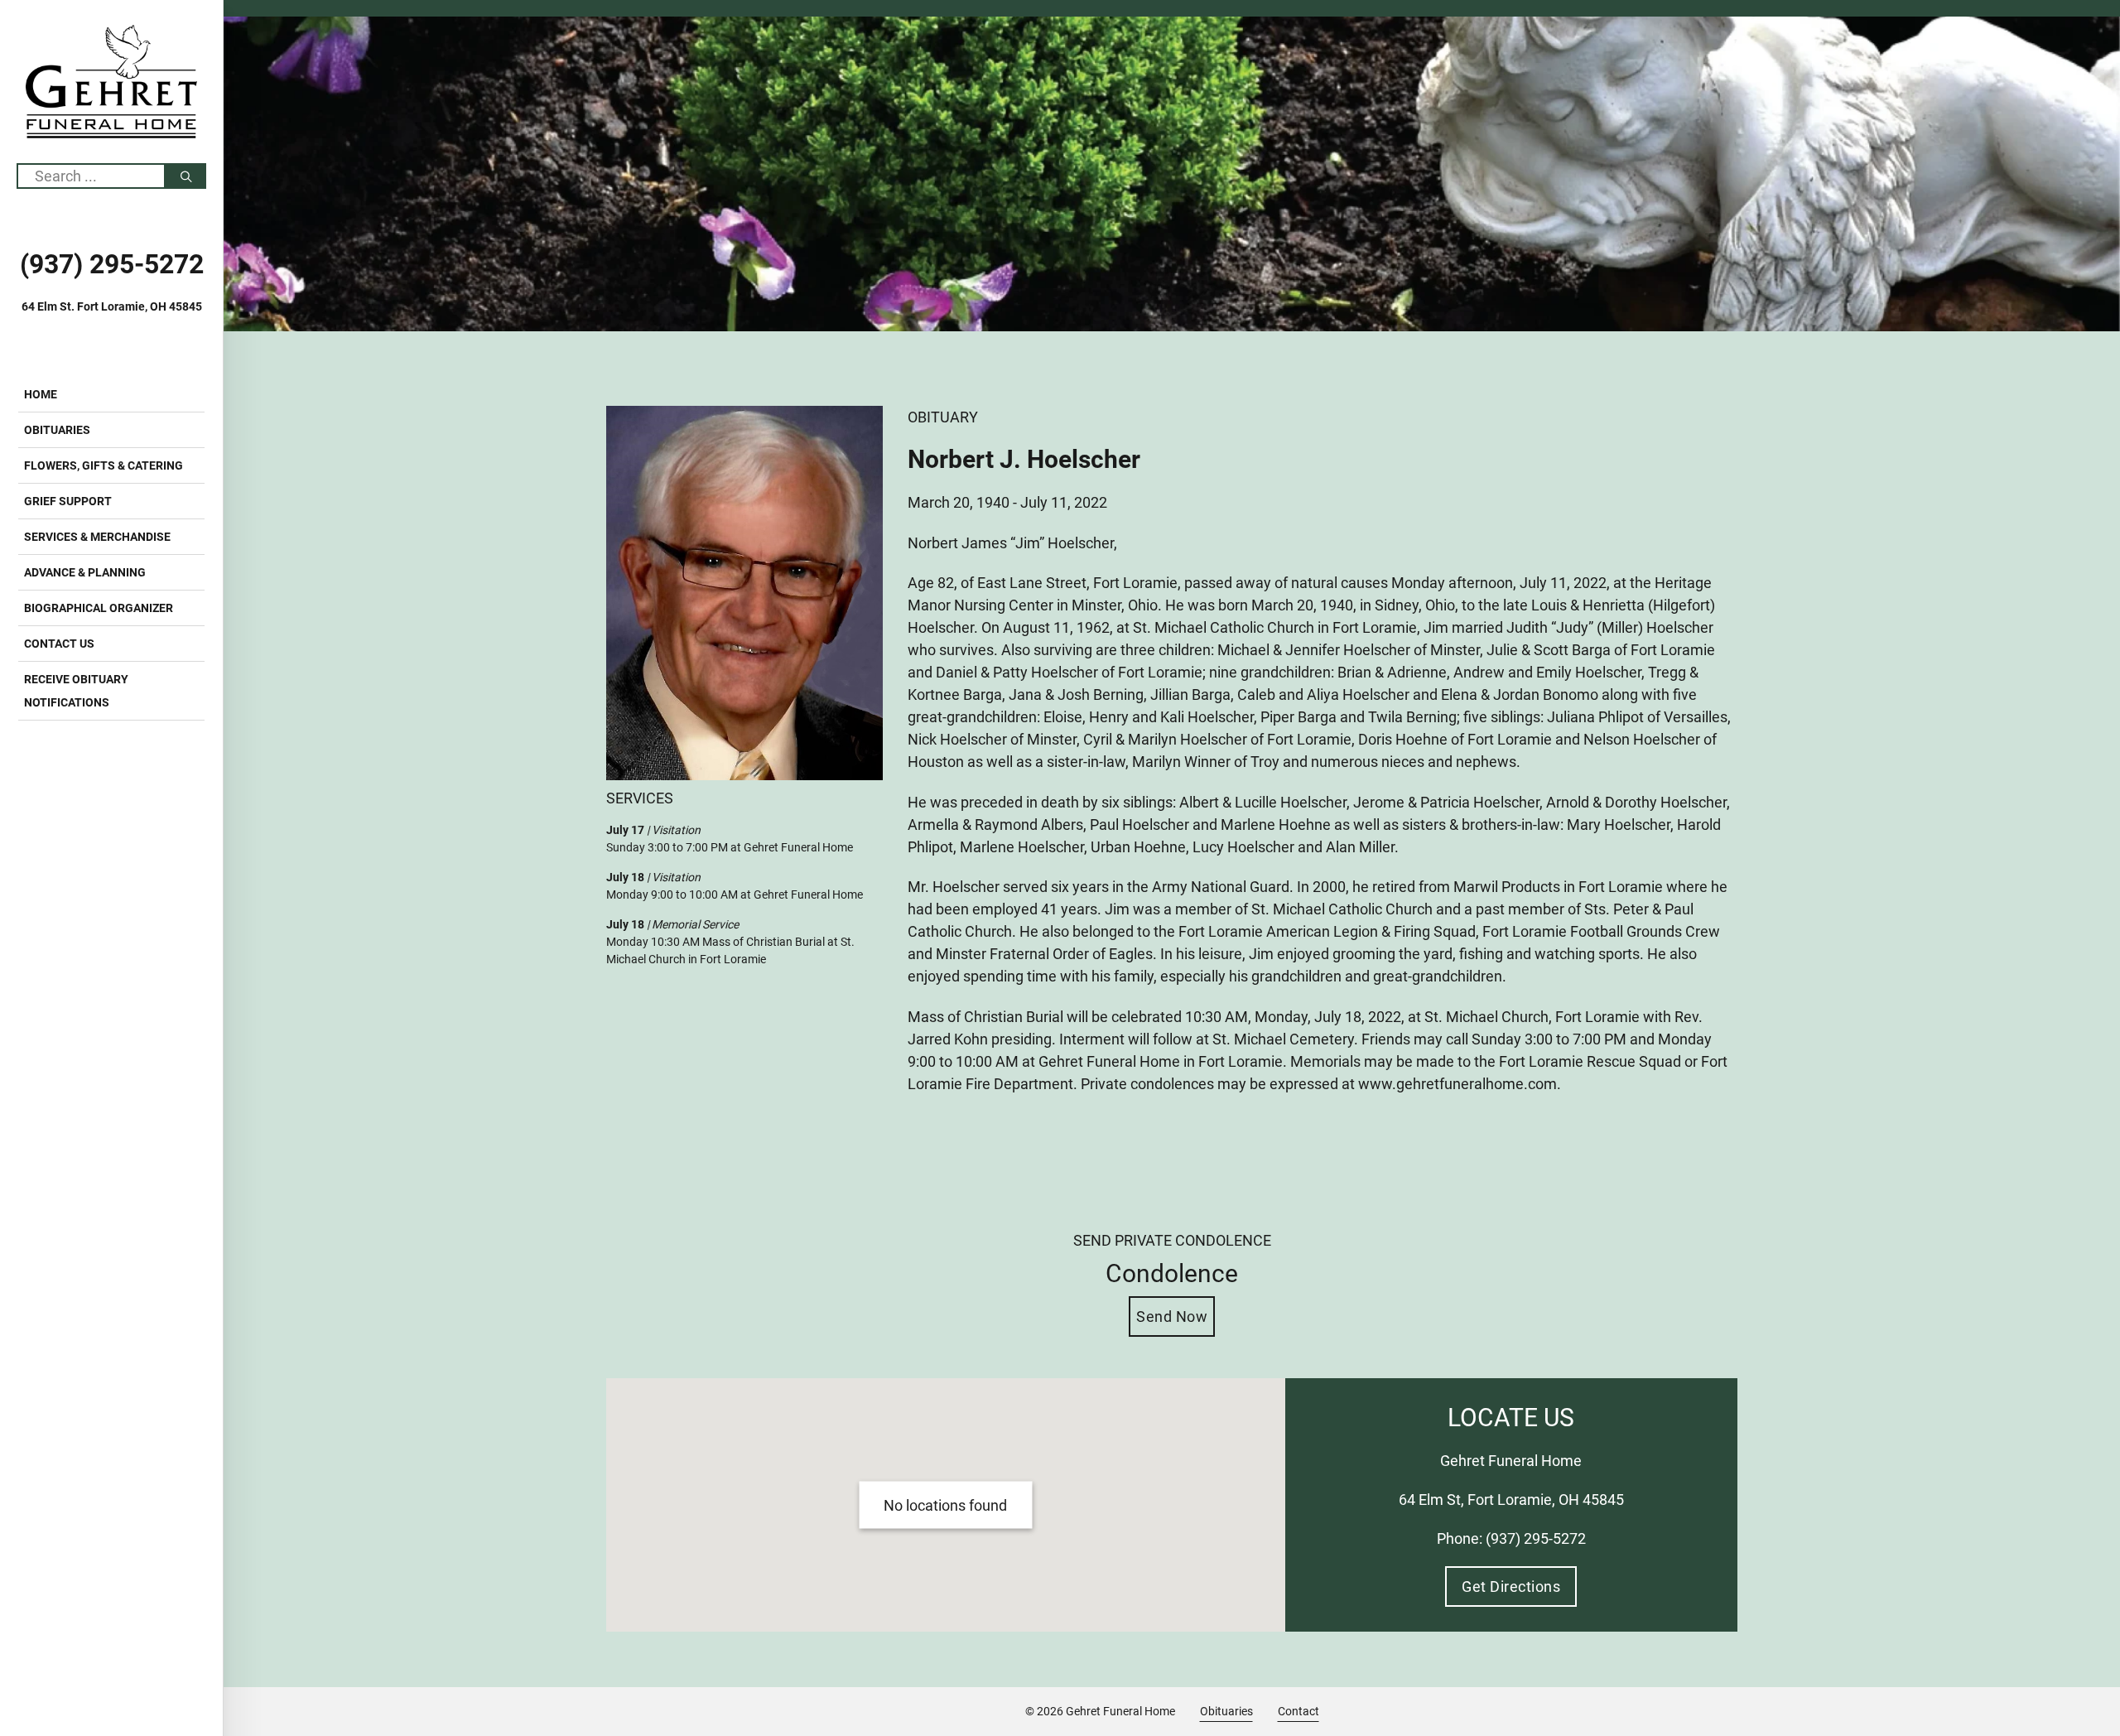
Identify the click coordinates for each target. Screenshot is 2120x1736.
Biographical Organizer (99, 608)
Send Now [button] (1172, 1316)
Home (41, 394)
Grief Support (68, 501)
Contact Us (59, 644)
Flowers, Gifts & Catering (104, 465)
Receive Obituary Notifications (76, 691)
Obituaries (57, 430)
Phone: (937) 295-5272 (1511, 1538)
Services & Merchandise (97, 537)
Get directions (1511, 1587)
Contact (1298, 1712)
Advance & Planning (85, 572)
